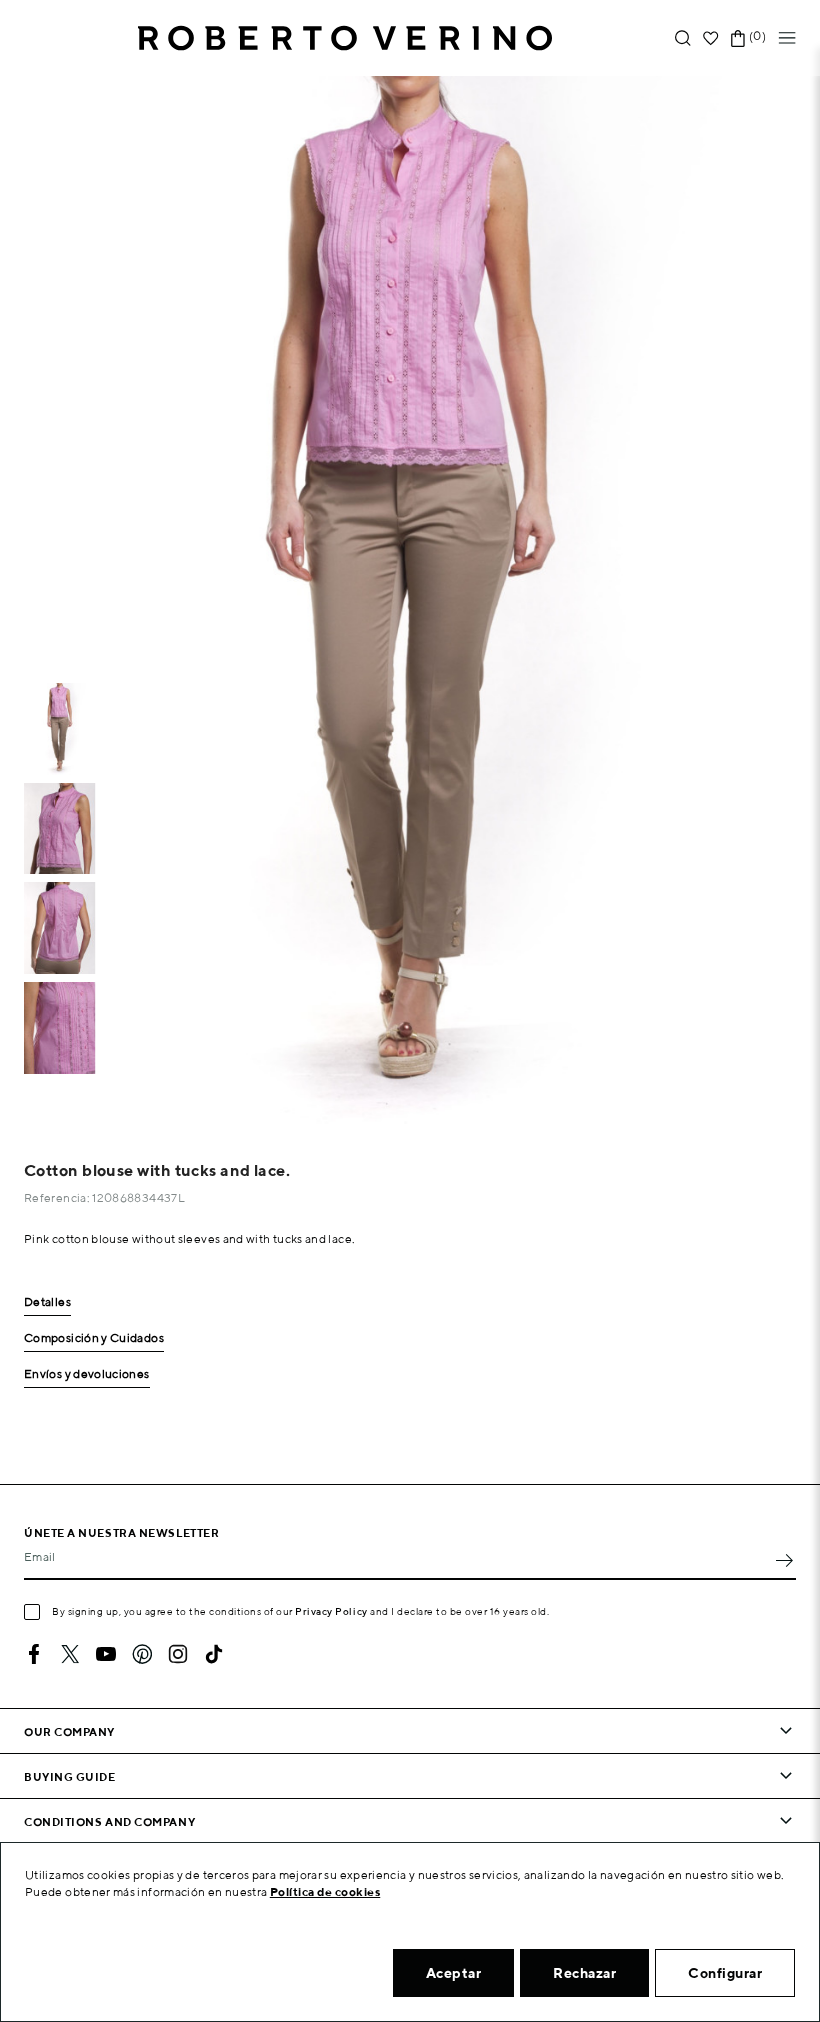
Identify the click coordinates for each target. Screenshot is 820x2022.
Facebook (34, 1654)
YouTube (106, 1654)
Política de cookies (325, 1891)
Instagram (178, 1654)
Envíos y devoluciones (87, 1374)
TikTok (214, 1654)
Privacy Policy (331, 1611)
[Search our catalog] (683, 38)
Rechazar (584, 1973)
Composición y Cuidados (94, 1338)
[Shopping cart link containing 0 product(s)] (738, 38)
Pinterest (142, 1654)
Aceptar (454, 1973)
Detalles (47, 1302)
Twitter (70, 1654)
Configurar (725, 1973)
